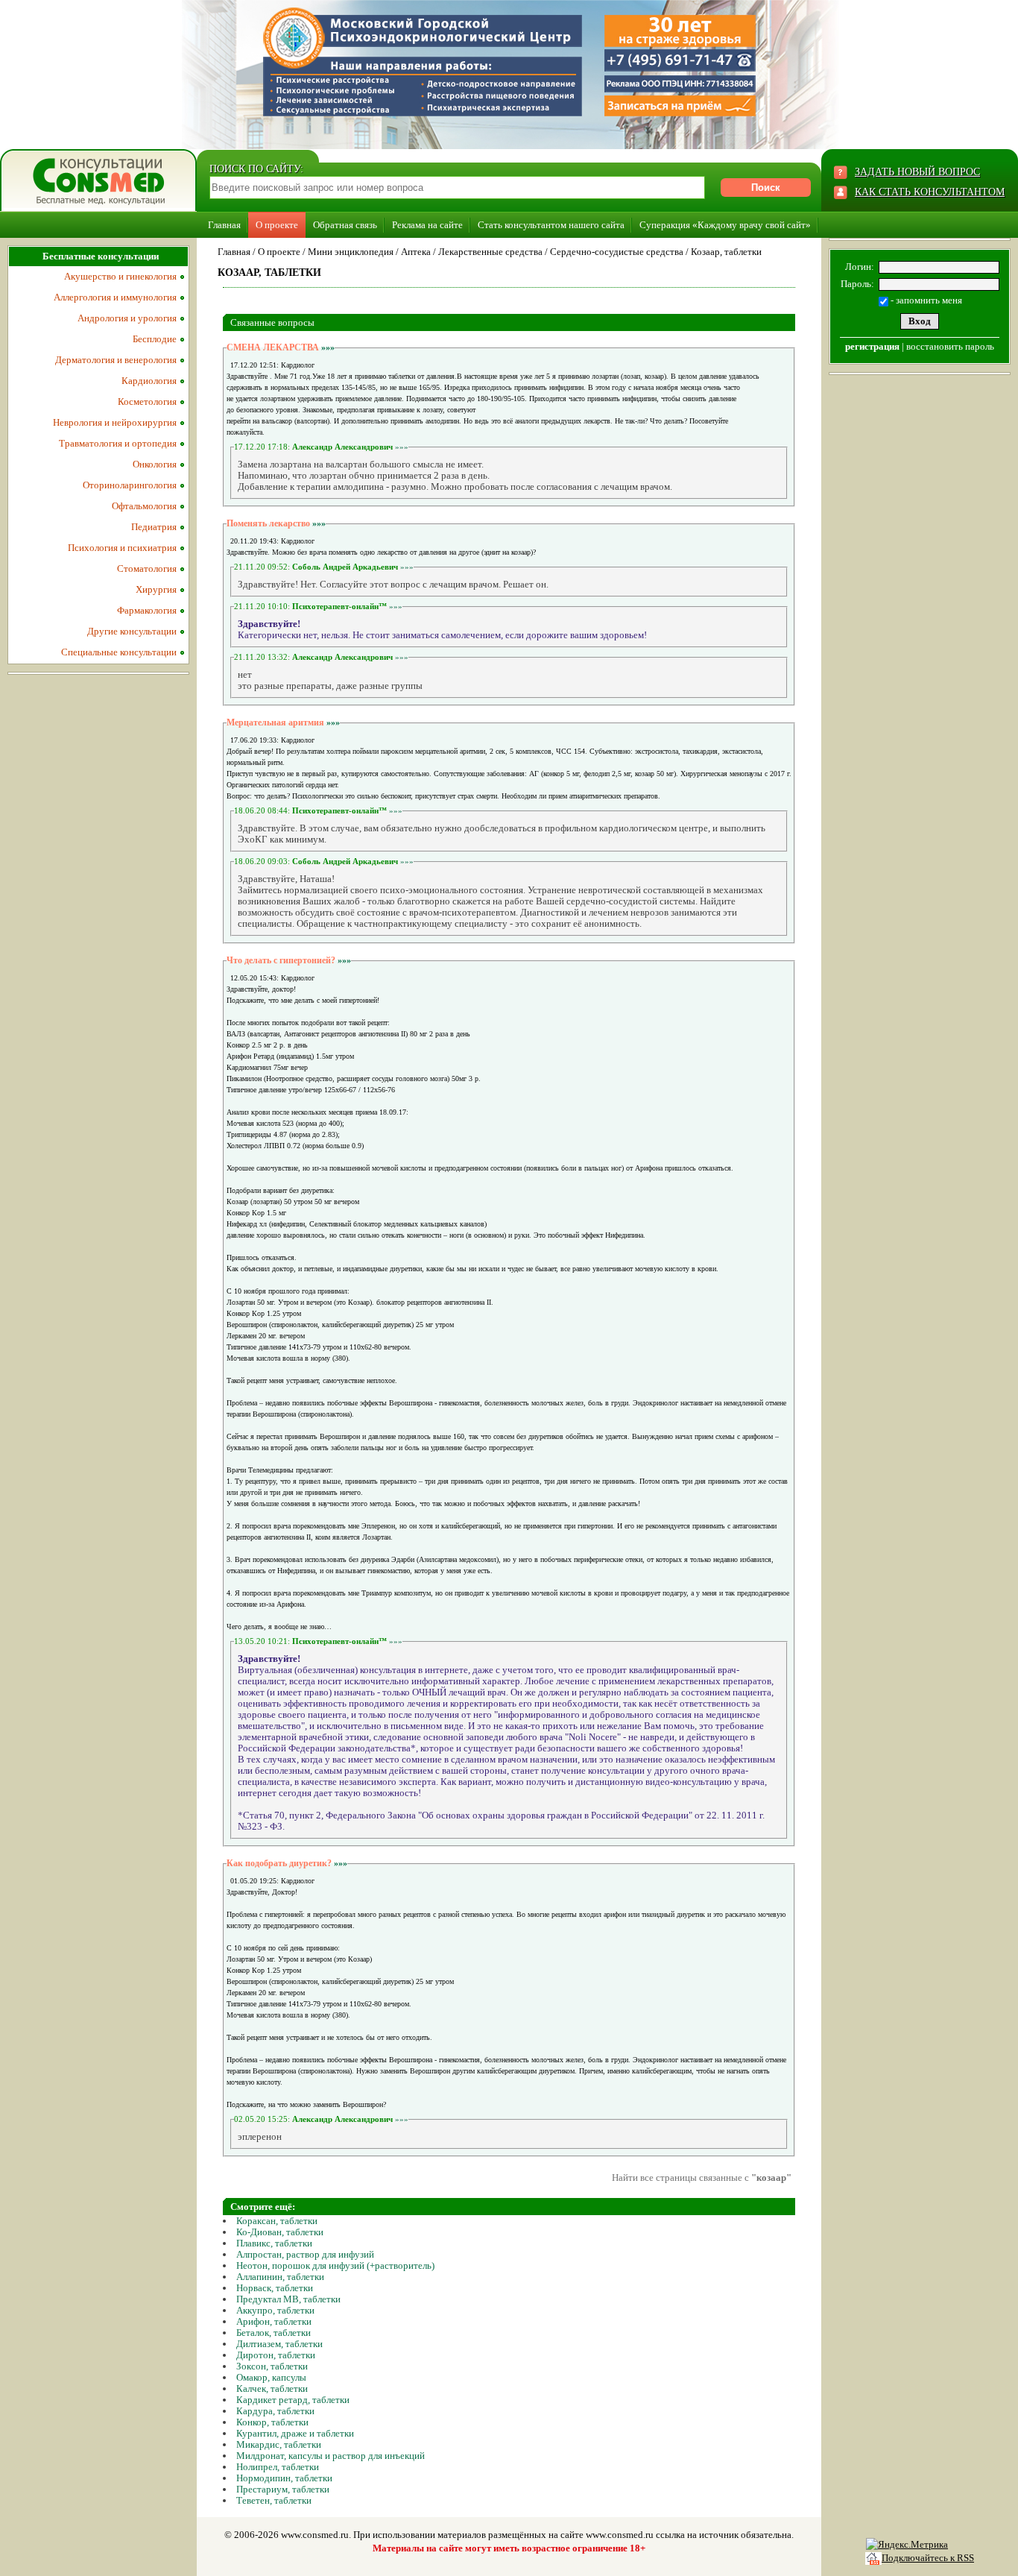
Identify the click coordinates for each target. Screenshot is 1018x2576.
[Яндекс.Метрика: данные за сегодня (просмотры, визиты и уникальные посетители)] (907, 2545)
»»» (328, 347)
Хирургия (156, 589)
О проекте (277, 225)
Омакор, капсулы (271, 2377)
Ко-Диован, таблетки (280, 2232)
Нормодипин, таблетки (284, 2478)
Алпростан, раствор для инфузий (305, 2254)
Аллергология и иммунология (115, 297)
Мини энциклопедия (351, 252)
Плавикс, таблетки (274, 2243)
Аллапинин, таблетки (280, 2277)
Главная (224, 225)
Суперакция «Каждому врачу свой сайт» (725, 225)
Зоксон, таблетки (272, 2366)
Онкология (155, 464)
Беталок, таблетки (274, 2333)
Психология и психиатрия (122, 548)
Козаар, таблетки (726, 252)
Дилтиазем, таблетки (279, 2344)
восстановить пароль (950, 346)
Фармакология (147, 610)
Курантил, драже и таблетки (295, 2433)
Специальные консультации (119, 652)
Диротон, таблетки (276, 2355)
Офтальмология (144, 506)
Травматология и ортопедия (118, 443)
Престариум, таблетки (283, 2489)
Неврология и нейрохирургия (115, 422)
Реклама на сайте (427, 225)
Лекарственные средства (490, 252)
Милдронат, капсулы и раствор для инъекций (331, 2456)
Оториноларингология (130, 485)
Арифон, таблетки (274, 2321)
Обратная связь (345, 225)
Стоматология (147, 569)
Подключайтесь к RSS (928, 2558)
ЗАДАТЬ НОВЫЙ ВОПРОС (917, 172)
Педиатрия (154, 527)
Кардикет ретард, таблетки (293, 2400)
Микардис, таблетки (279, 2444)
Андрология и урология (127, 318)
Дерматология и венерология (116, 360)
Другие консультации (132, 631)
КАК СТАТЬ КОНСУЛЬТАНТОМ (930, 192)
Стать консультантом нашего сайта (551, 225)
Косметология (147, 401)
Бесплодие (155, 339)
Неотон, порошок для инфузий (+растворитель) (335, 2265)
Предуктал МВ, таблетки (288, 2299)
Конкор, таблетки (272, 2422)
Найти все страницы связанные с (702, 2177)
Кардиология (149, 381)
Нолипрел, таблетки (278, 2467)
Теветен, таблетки (274, 2500)
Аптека (416, 252)
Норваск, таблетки (275, 2288)
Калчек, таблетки (272, 2388)
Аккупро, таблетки (275, 2310)
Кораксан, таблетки (277, 2221)
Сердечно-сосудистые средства (617, 252)
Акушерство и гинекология (120, 276)
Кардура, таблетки (275, 2411)
